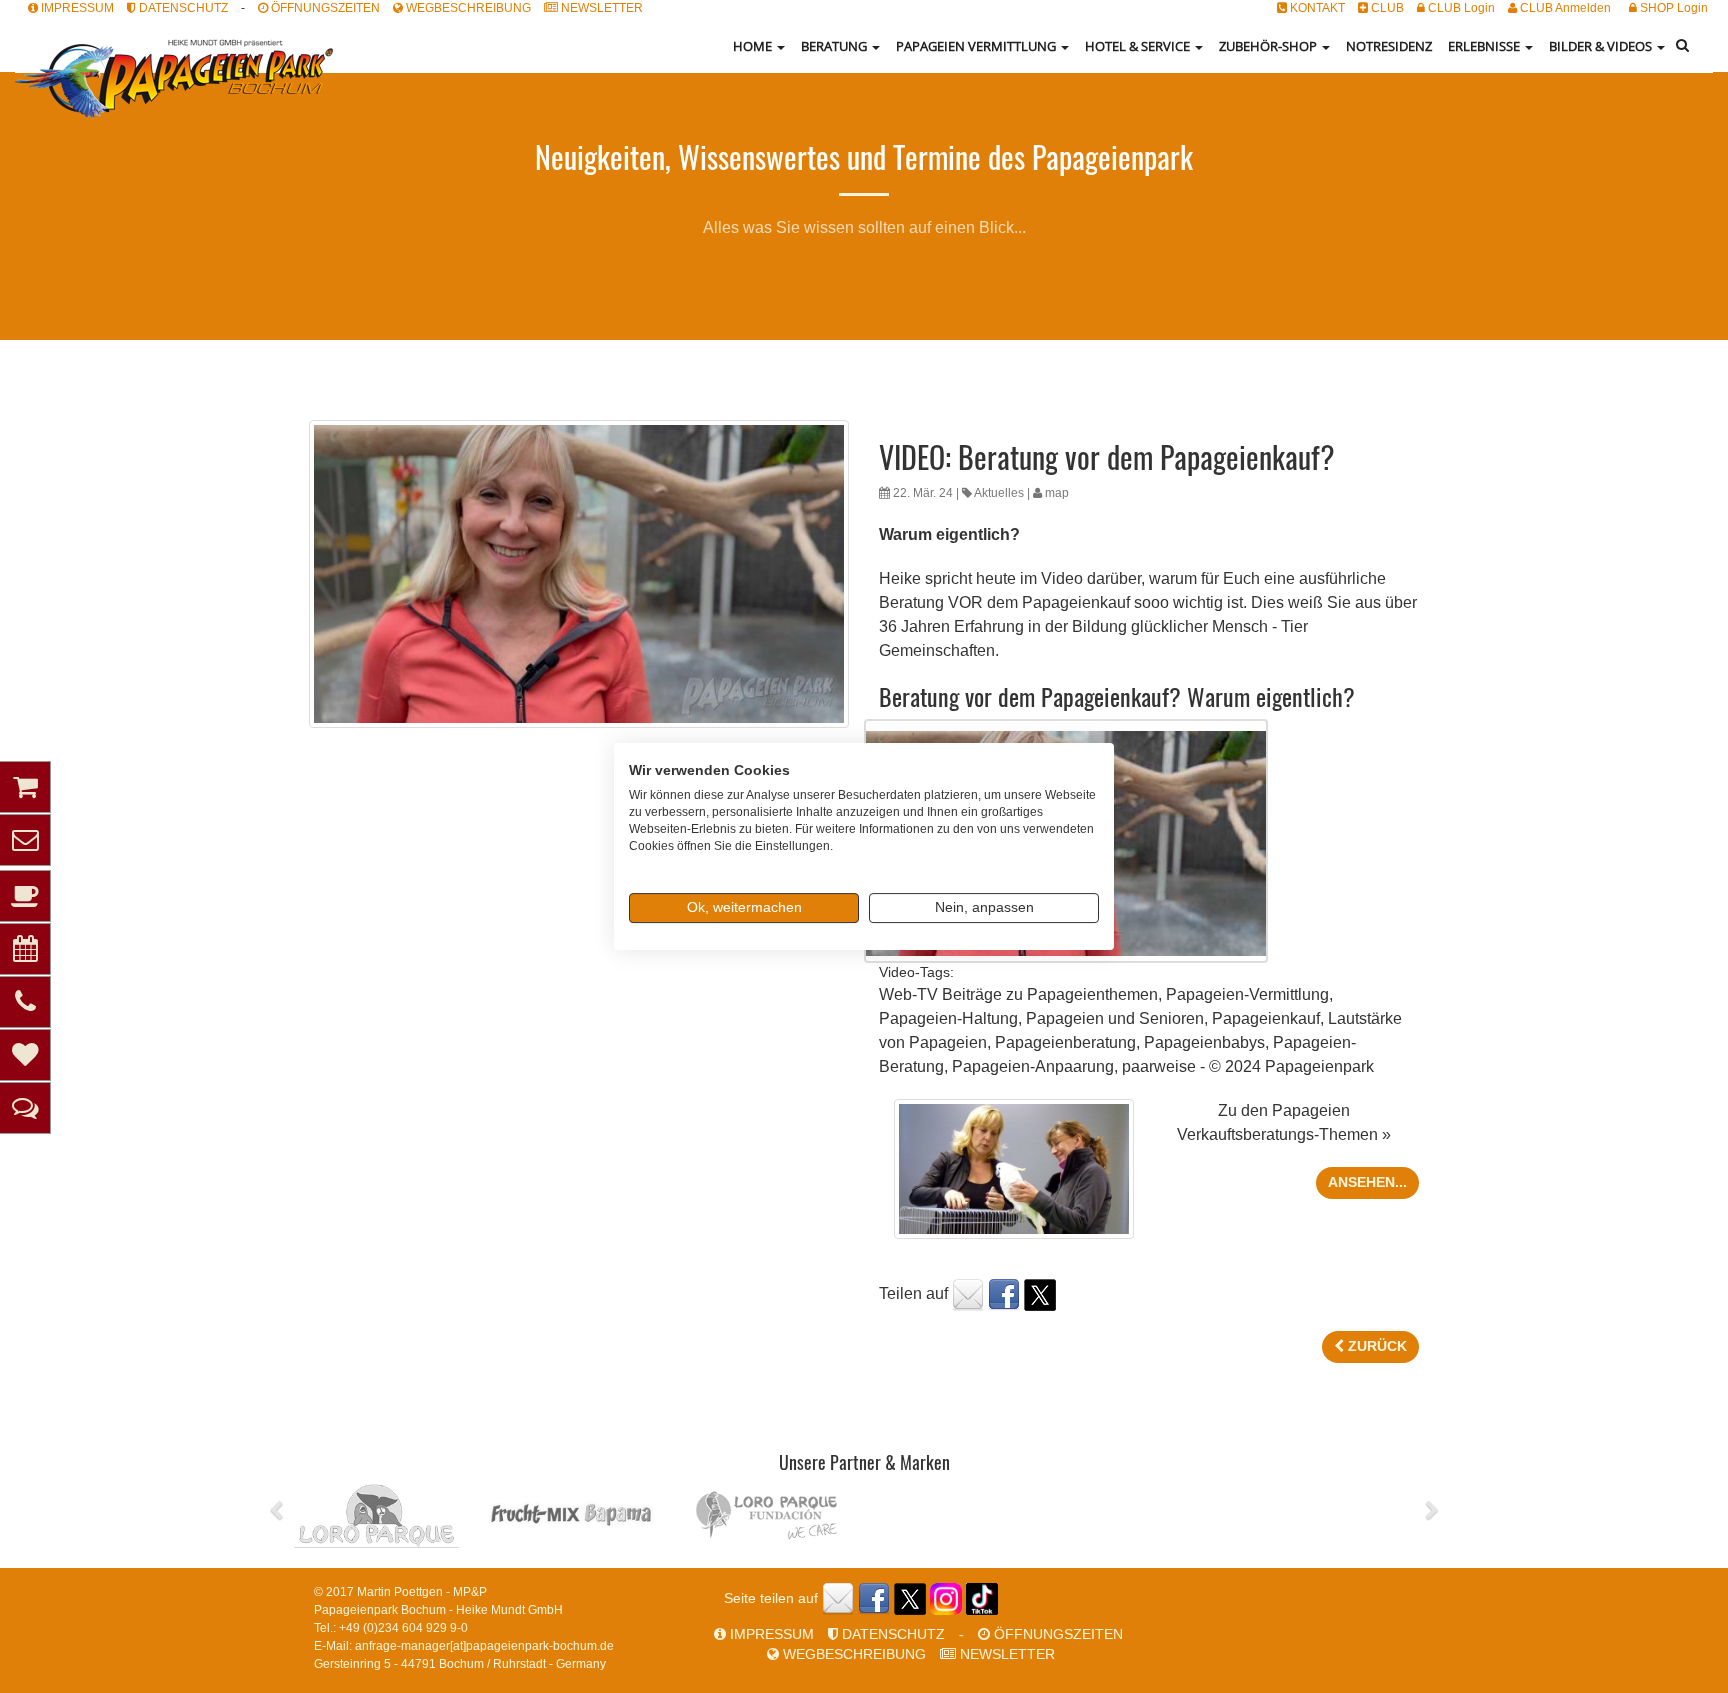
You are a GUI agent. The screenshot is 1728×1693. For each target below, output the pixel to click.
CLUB (1386, 8)
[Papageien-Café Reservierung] (25, 896)
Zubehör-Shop (1269, 46)
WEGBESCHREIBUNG (467, 8)
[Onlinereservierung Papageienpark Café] (25, 949)
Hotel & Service (1139, 46)
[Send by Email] (968, 1293)
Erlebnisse (1485, 46)
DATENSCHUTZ (182, 8)
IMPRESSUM (76, 8)
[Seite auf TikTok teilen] (982, 1598)
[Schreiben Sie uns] (25, 840)
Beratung (835, 46)
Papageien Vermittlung (977, 46)
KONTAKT (1316, 8)
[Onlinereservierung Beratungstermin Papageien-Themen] (25, 1108)
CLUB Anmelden (1564, 8)
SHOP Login (1672, 8)
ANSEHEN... (1367, 1182)
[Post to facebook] (1004, 1293)
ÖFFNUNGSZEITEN (324, 8)
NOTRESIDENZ (1389, 46)
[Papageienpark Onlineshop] (25, 787)
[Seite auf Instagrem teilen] (946, 1598)
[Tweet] (1040, 1293)
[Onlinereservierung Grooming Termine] (25, 1055)
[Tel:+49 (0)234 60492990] (25, 1002)
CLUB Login (1460, 8)
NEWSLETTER (600, 8)
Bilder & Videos (1602, 46)
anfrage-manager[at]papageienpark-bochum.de (484, 1646)
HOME (754, 46)
